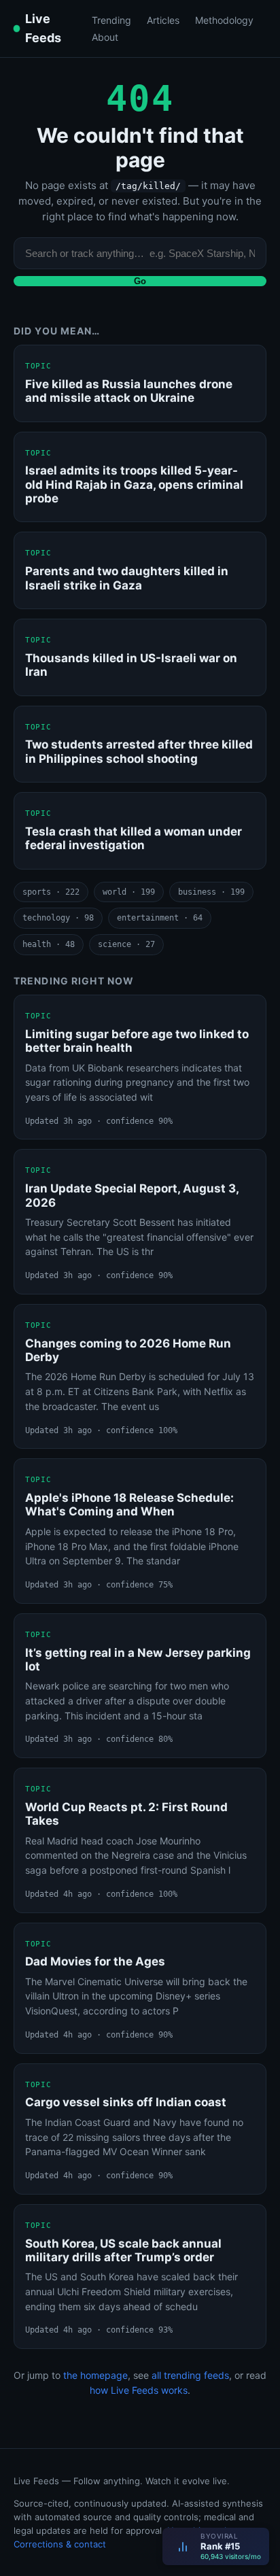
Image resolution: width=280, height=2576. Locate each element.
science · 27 (126, 944)
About (105, 37)
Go (140, 281)
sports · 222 (51, 892)
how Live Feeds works (139, 2390)
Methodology (224, 20)
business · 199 (211, 892)
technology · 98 (58, 918)
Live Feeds (43, 28)
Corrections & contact (60, 2544)
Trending (111, 20)
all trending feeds (190, 2375)
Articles (163, 20)
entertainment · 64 (160, 918)
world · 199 (129, 892)
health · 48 (49, 944)
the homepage (95, 2375)
